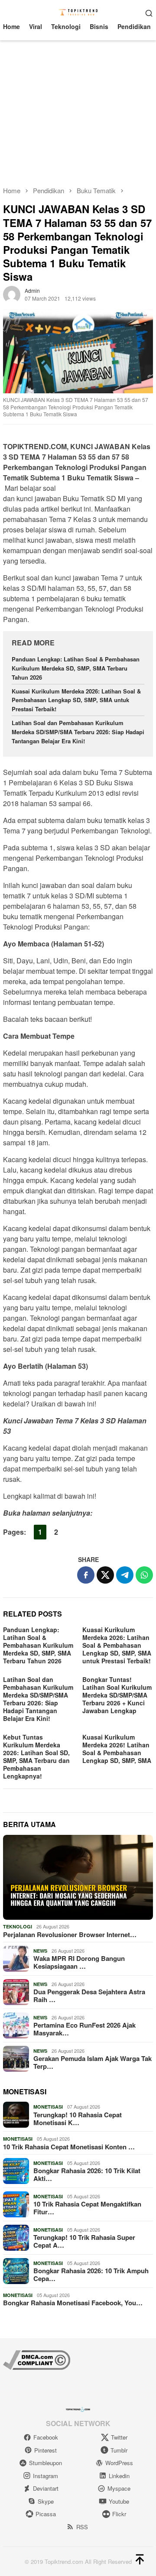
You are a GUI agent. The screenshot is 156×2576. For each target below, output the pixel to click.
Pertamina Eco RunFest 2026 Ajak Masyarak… (84, 2029)
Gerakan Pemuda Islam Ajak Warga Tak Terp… (93, 2062)
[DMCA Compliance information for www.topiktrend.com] (37, 2359)
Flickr (119, 2514)
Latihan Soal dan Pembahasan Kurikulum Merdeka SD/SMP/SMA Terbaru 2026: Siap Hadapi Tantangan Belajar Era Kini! (78, 732)
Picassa (46, 2514)
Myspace (119, 2488)
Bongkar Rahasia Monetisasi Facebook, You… (73, 2303)
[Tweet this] (105, 1575)
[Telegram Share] (125, 1575)
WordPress (119, 2463)
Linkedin (119, 2476)
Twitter (119, 2437)
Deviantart (46, 2488)
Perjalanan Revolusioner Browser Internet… (70, 1934)
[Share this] (86, 1575)
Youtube (119, 2501)
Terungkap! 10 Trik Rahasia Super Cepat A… (84, 2241)
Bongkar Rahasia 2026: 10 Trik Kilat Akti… (87, 2174)
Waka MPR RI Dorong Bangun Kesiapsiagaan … (79, 1962)
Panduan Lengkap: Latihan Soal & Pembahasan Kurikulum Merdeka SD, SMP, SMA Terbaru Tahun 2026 (76, 668)
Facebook (46, 2437)
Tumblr (119, 2450)
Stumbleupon (45, 2463)
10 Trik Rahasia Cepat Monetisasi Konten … (69, 2147)
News (40, 1951)
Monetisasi (48, 2107)
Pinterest (45, 2450)
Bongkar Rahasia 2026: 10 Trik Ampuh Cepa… (91, 2275)
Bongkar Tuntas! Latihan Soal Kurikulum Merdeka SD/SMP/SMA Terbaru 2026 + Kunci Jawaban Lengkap (117, 1695)
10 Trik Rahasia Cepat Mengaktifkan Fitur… (87, 2208)
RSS (82, 2527)
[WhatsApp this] (144, 1575)
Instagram (45, 2476)
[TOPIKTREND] (78, 12)
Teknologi (18, 1926)
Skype (46, 2501)
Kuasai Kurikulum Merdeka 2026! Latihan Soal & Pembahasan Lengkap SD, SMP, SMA (117, 1749)
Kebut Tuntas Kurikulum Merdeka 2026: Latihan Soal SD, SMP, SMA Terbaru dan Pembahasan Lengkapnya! (36, 1756)
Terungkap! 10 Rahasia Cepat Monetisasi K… (78, 2119)
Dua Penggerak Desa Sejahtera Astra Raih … (89, 1996)
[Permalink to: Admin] (12, 293)
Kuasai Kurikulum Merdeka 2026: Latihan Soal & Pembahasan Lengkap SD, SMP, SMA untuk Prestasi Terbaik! (76, 700)
